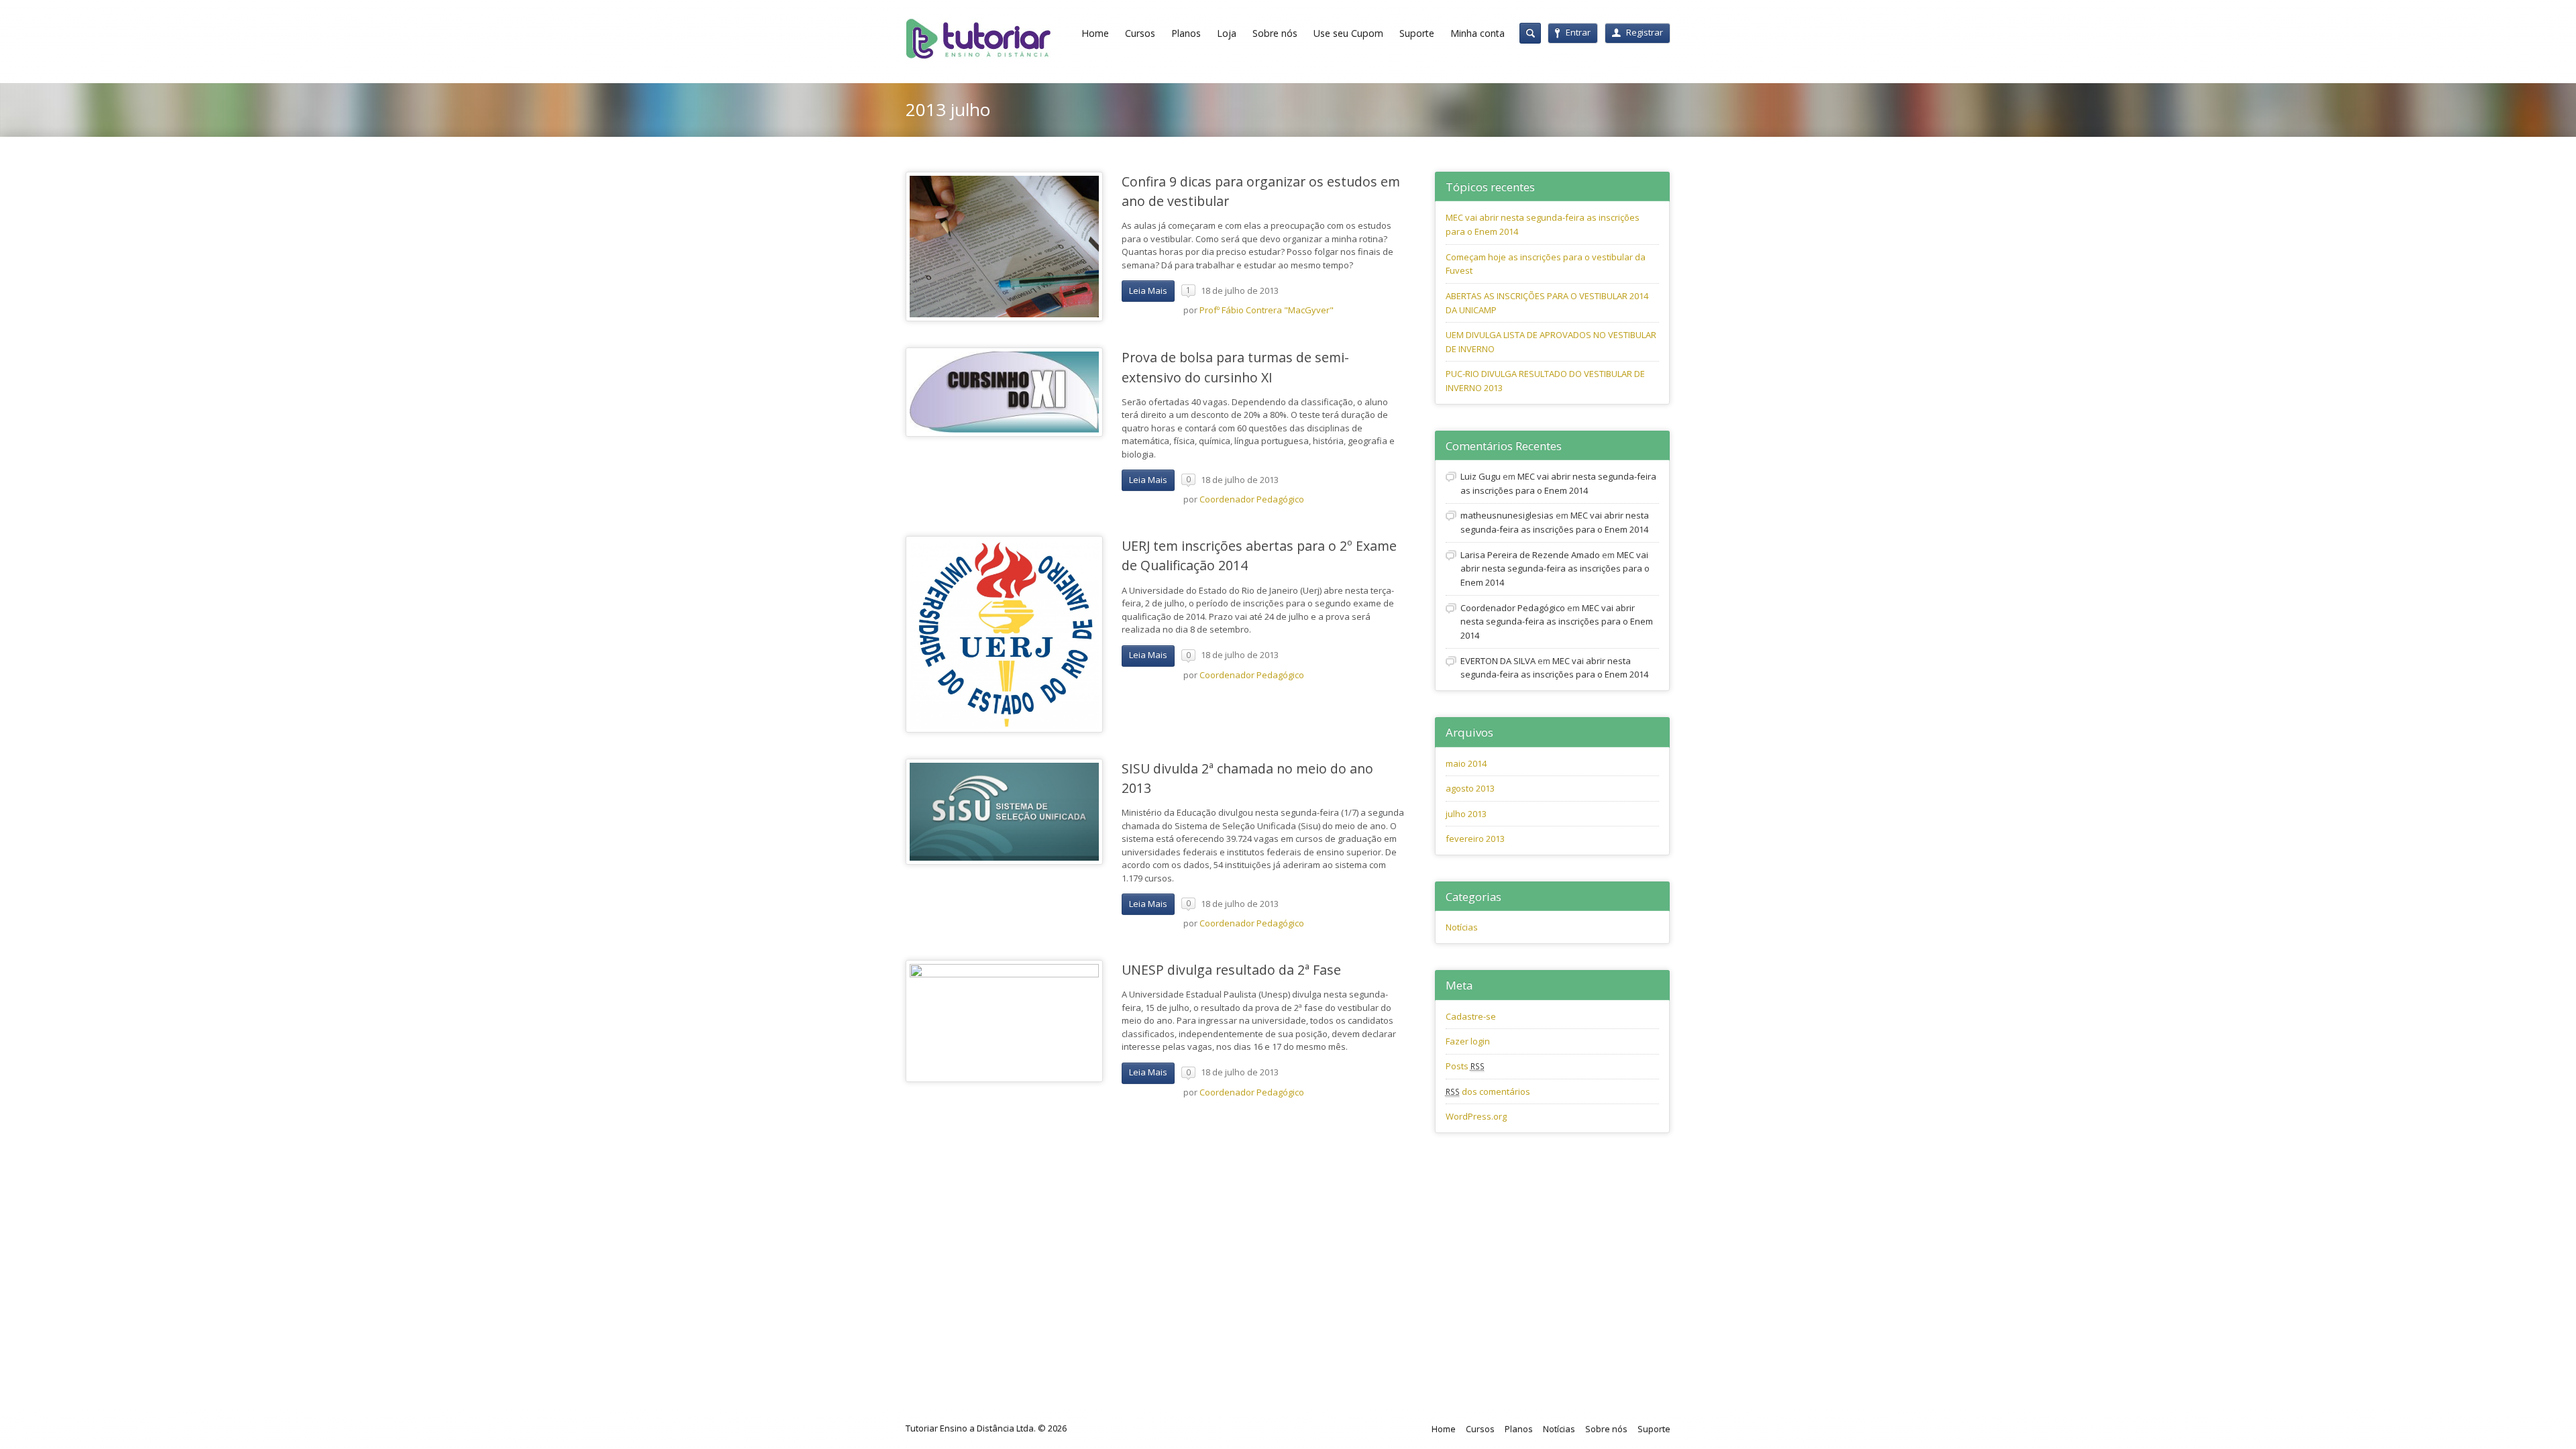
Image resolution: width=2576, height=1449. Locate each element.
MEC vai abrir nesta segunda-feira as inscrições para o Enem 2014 (1555, 569)
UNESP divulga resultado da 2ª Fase (1231, 970)
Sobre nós (1275, 33)
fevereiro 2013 (1475, 839)
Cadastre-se (1471, 1016)
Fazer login (1468, 1041)
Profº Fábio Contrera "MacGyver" (1267, 310)
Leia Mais (1148, 290)
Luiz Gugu (1481, 476)
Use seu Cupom (1348, 33)
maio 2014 (1466, 763)
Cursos (1140, 33)
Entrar (1578, 32)
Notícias (1462, 927)
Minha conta (1478, 33)
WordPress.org (1476, 1116)
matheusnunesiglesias (1507, 515)
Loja (1227, 33)
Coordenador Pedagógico (1252, 499)
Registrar (1645, 32)
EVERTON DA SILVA (1498, 661)
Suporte (1417, 33)
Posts (1465, 1066)
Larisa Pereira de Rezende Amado (1530, 555)
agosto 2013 (1470, 788)
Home (1095, 33)
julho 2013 (1466, 814)
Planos (1186, 33)
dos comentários (1488, 1091)
